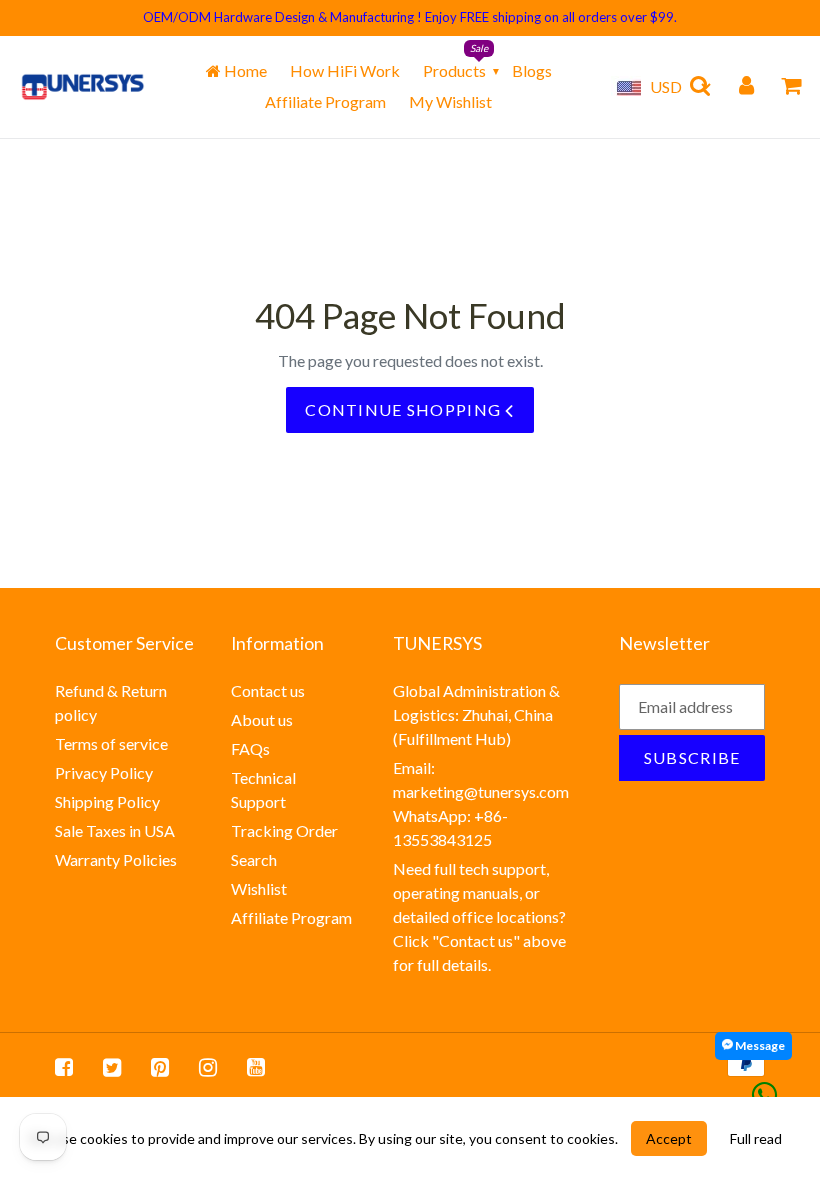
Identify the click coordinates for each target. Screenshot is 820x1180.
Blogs (532, 70)
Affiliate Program (325, 101)
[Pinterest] (160, 1067)
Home (244, 70)
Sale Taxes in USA (115, 830)
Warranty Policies (116, 859)
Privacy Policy (104, 772)
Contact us (268, 690)
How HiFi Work (345, 70)
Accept (669, 1138)
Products (454, 70)
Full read (756, 1138)
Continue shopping (405, 409)
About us (262, 719)
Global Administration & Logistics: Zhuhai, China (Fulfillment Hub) (476, 714)
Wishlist (259, 888)
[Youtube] (256, 1067)
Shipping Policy (107, 801)
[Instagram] (208, 1067)
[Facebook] (64, 1067)
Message (759, 1045)
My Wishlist (450, 101)
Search (254, 859)
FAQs (250, 748)
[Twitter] (112, 1067)
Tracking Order (284, 830)
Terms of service (111, 743)
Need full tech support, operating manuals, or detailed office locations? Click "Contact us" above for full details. (479, 916)
